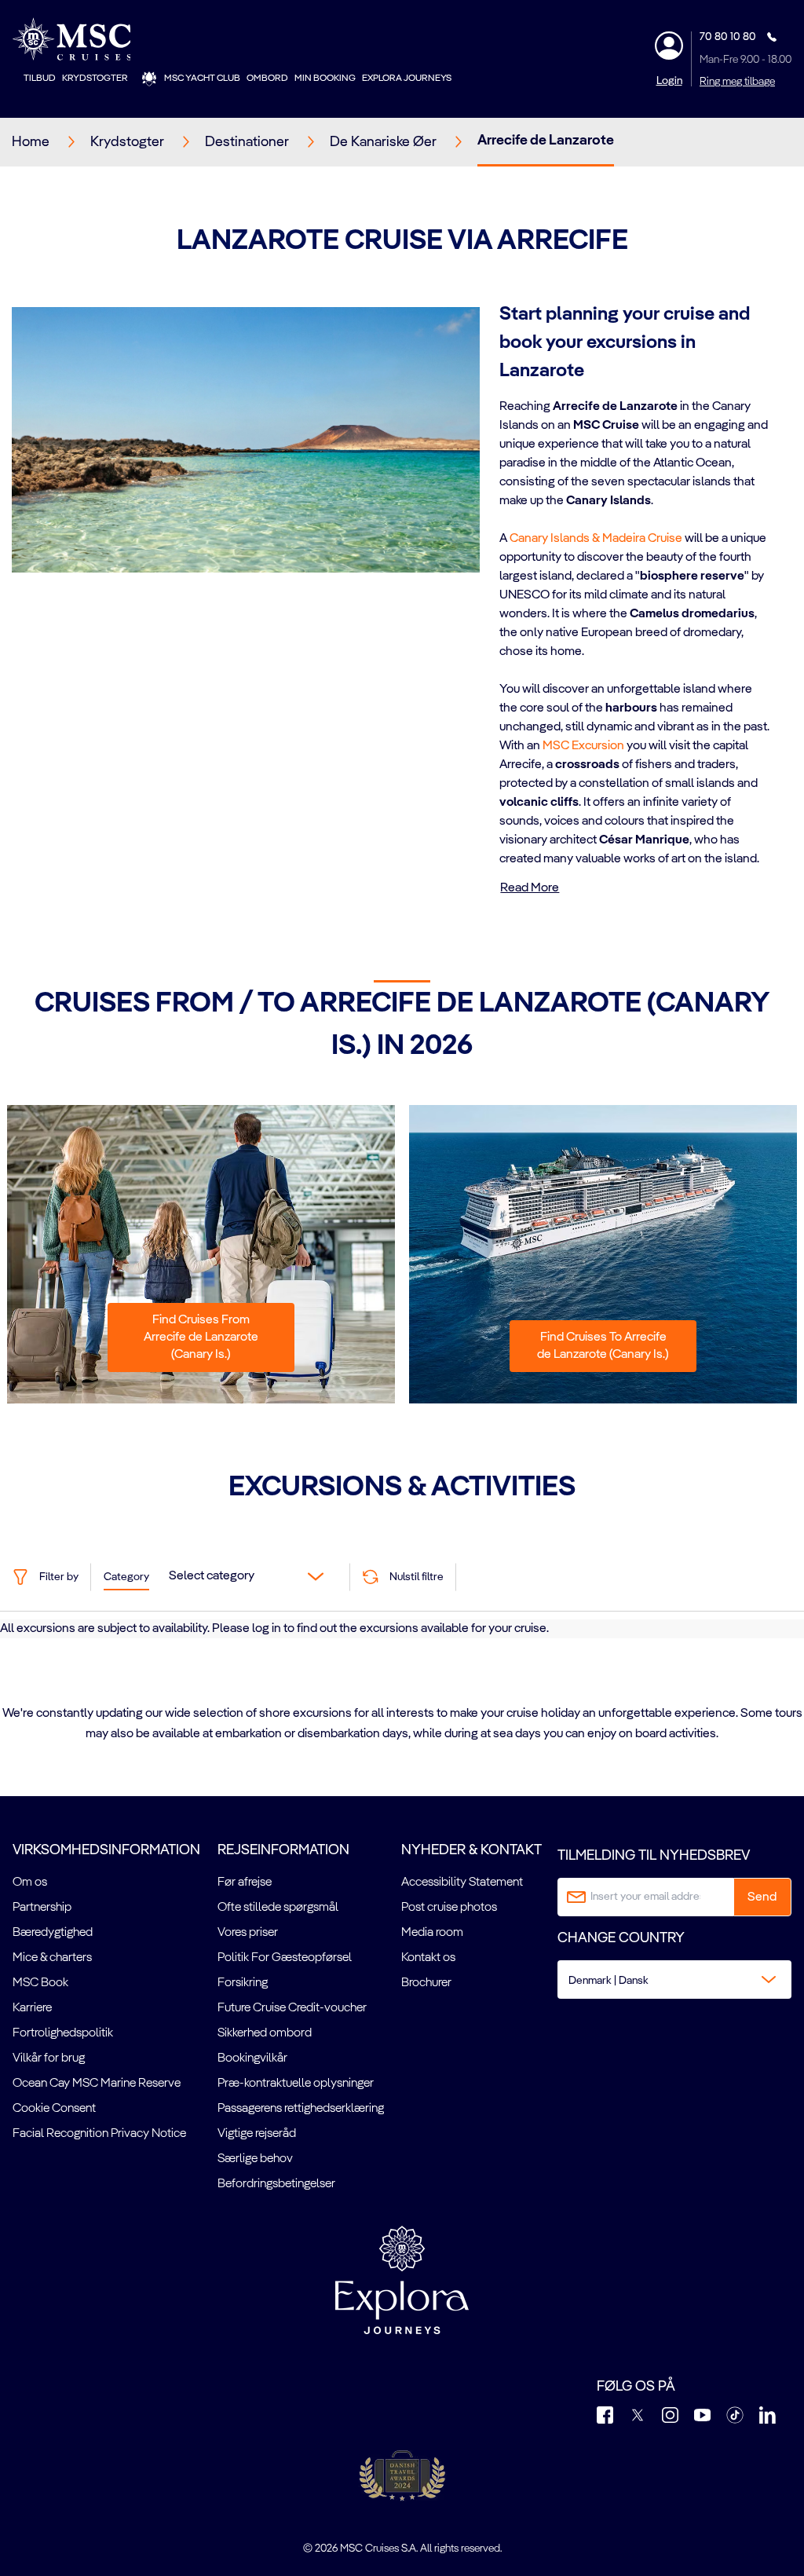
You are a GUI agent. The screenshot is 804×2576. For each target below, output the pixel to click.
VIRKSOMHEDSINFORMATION (106, 1850)
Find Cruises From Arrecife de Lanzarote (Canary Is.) (201, 1337)
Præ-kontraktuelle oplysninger (296, 2084)
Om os (30, 1883)
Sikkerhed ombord (265, 2033)
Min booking (325, 79)
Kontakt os (428, 1958)
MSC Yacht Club (202, 79)
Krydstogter (95, 79)
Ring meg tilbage (737, 82)
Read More (530, 888)
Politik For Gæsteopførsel (285, 1958)
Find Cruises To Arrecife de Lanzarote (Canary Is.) (603, 1346)
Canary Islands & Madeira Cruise (596, 539)
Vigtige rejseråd (257, 2134)
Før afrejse (245, 1883)
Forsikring (243, 1983)
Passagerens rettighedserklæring (301, 2109)
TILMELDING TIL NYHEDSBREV (654, 1856)
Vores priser (248, 1933)
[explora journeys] (402, 2280)
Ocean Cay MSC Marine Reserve (97, 2084)
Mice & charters (52, 1958)
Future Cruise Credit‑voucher (292, 2008)
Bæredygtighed (53, 1933)
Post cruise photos (449, 1908)
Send (762, 1897)
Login (669, 81)
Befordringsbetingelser (276, 2184)
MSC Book (40, 1983)
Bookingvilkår (252, 2058)
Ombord (267, 79)
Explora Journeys (407, 79)
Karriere (32, 2008)
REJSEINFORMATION (283, 1850)
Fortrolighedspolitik (63, 2033)
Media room (432, 1933)
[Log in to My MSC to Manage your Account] (669, 46)
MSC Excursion (583, 746)
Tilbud (40, 79)
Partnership (42, 1908)
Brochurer (426, 1983)
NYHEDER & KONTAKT (471, 1850)
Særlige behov (255, 2159)
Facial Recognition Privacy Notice (99, 2134)
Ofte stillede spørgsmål (278, 1908)
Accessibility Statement (462, 1883)
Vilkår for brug (49, 2058)
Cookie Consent (54, 2109)
